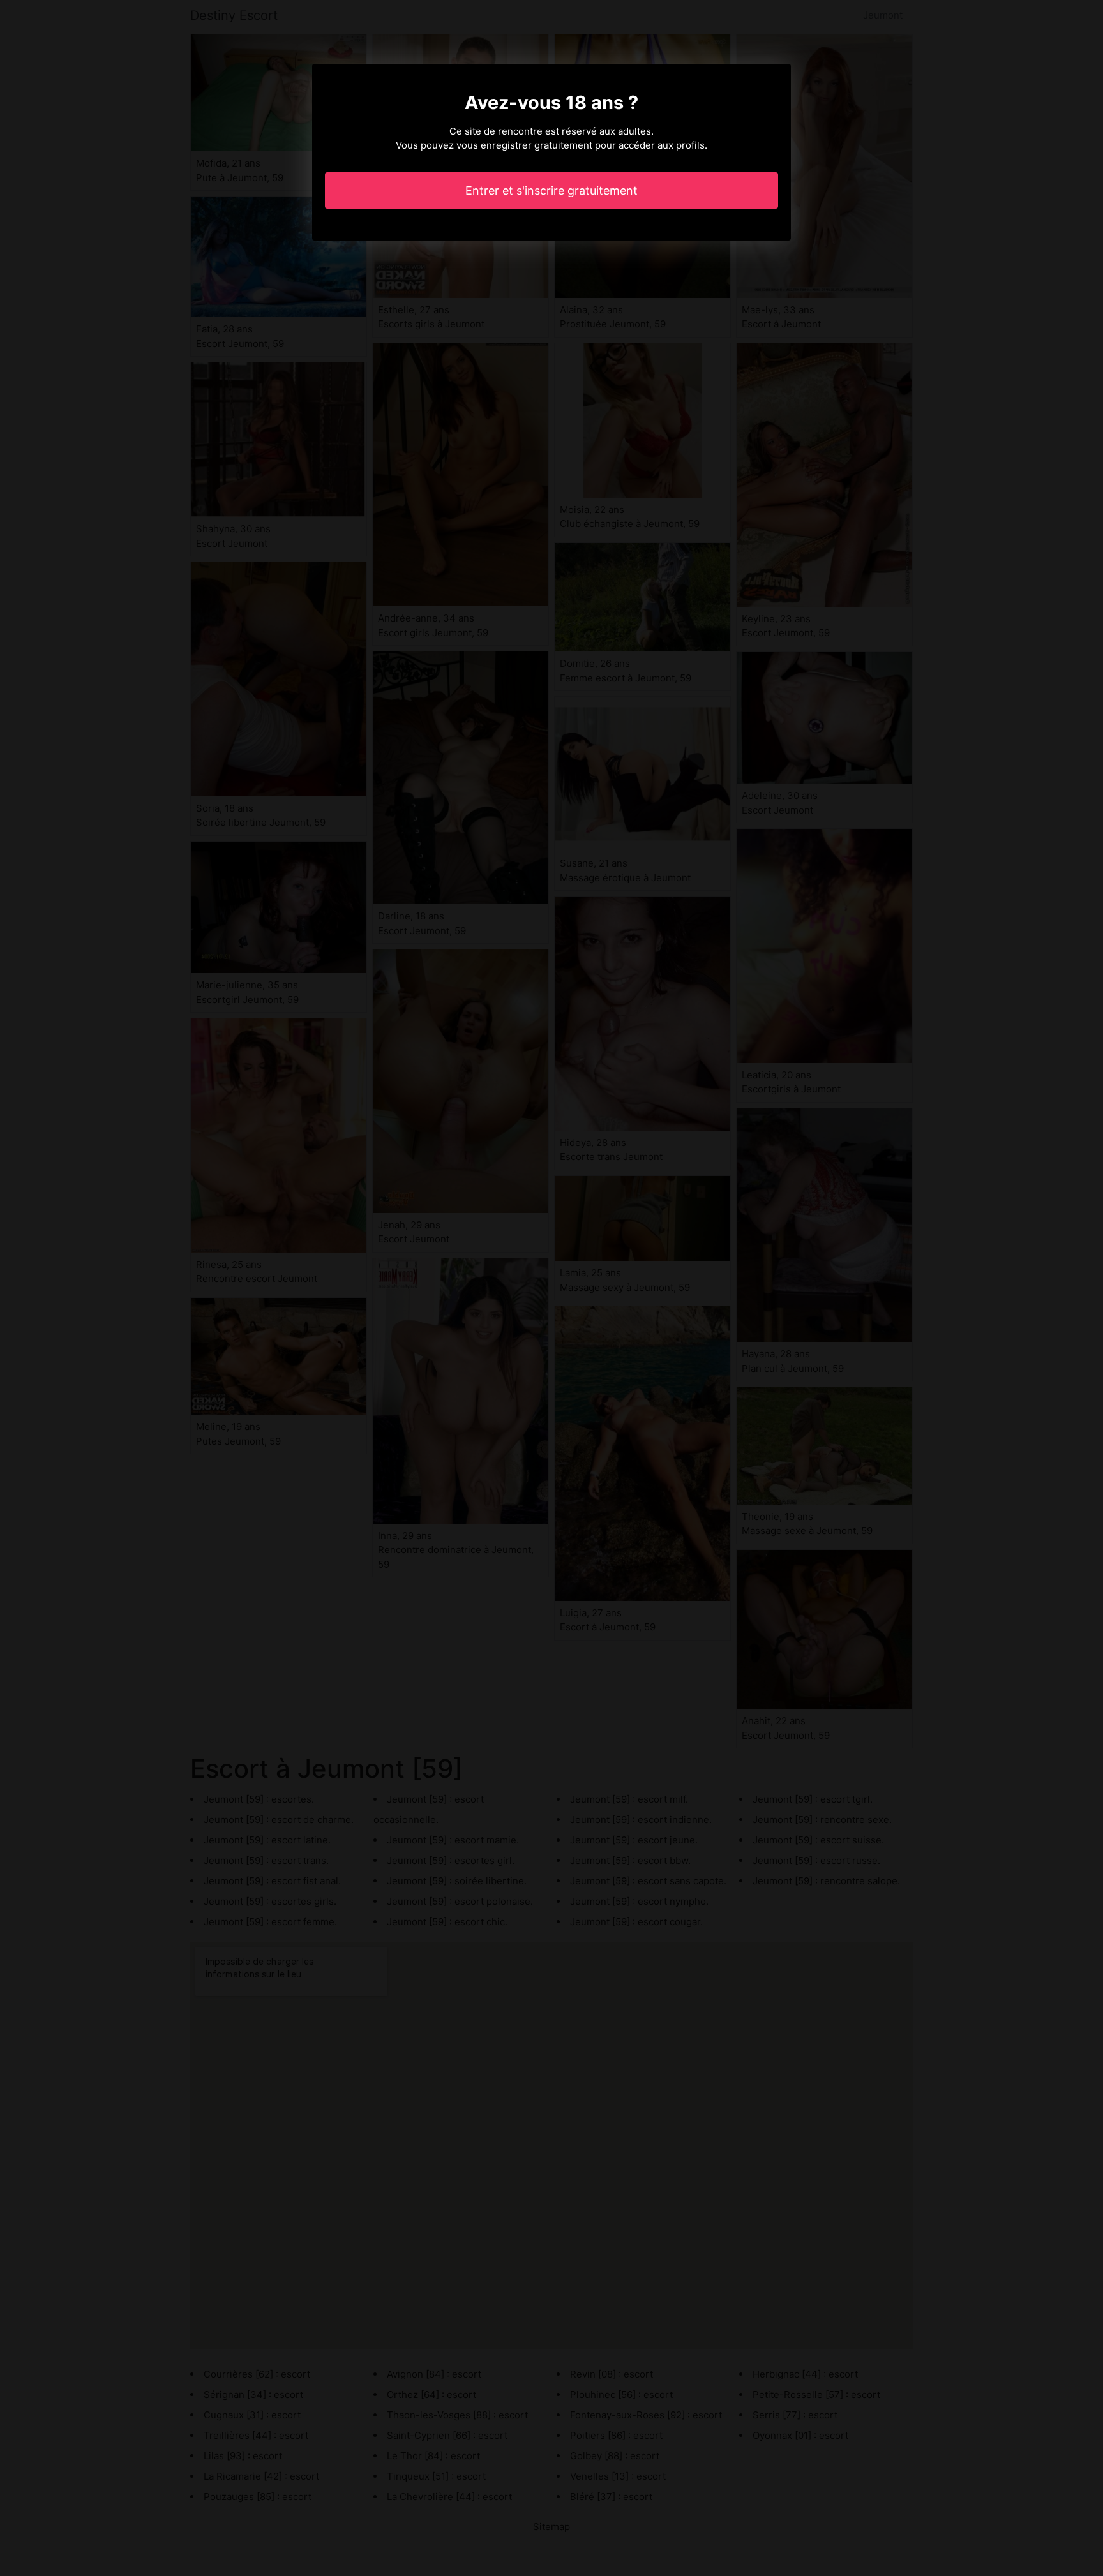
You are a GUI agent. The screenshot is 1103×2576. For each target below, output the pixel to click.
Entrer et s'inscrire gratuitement (551, 190)
